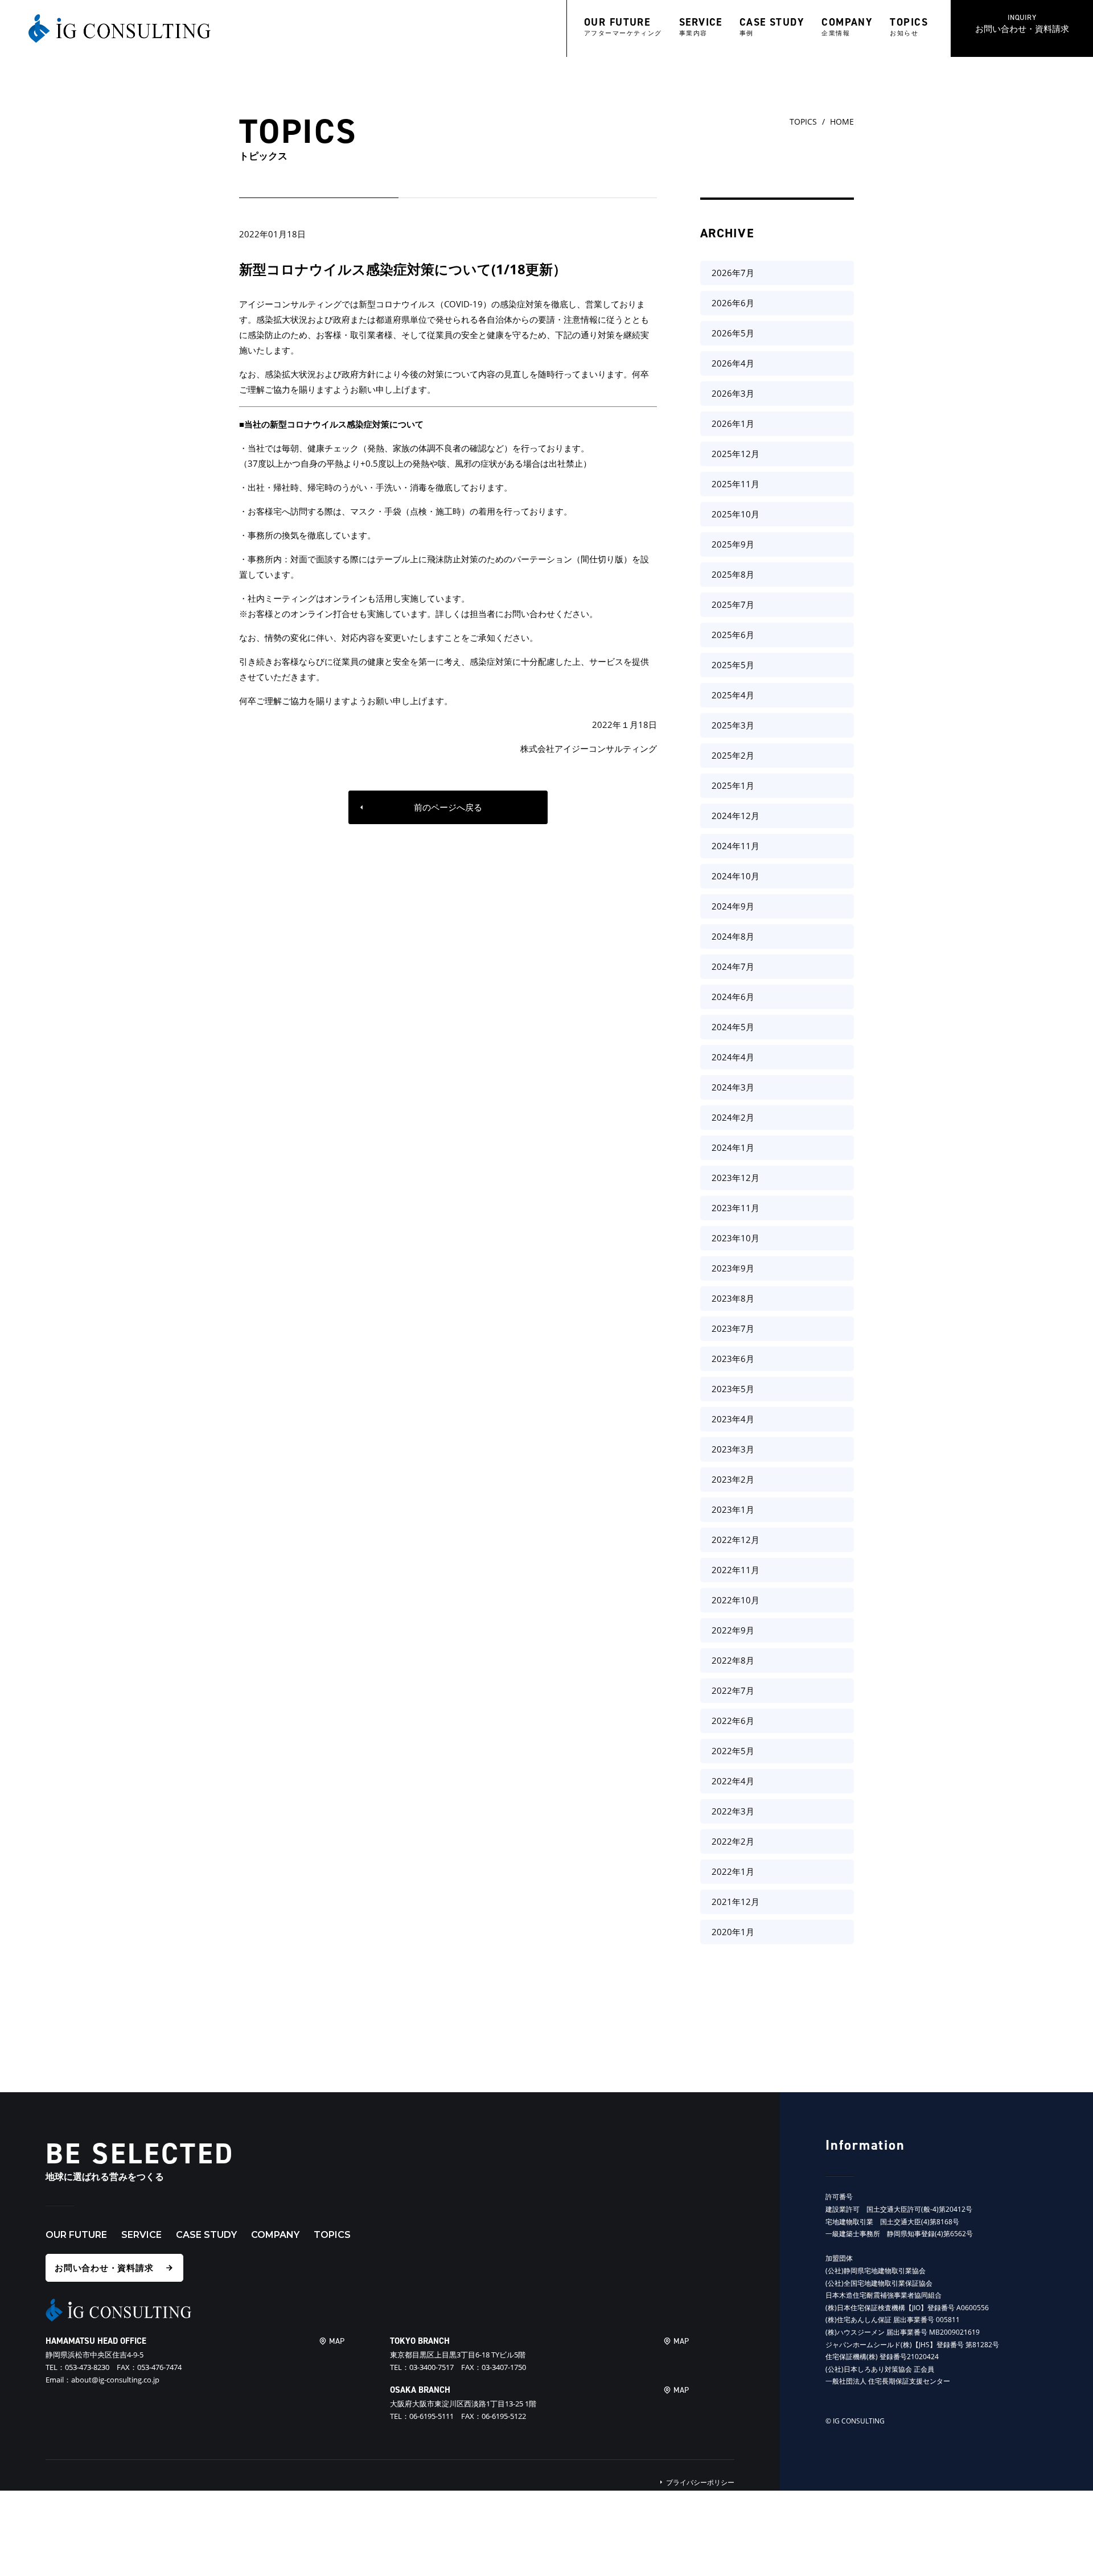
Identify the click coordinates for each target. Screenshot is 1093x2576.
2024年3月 (733, 1087)
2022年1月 (733, 1871)
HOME (842, 122)
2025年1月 (733, 785)
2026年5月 (733, 333)
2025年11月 (735, 484)
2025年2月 (733, 755)
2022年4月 (733, 1781)
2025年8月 (733, 574)
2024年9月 (733, 906)
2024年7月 (733, 966)
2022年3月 (733, 1811)
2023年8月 (733, 1298)
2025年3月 (733, 725)
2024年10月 (735, 876)
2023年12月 (735, 1178)
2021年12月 (735, 1902)
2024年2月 (733, 1117)
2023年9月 (733, 1268)
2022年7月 (733, 1690)
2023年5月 (733, 1389)
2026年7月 (733, 273)
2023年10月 (735, 1238)
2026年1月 (733, 423)
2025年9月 (733, 544)
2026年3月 (733, 393)
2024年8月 (733, 936)
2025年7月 (733, 604)
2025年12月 (735, 454)
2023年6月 (733, 1359)
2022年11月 (735, 1570)
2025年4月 (733, 695)
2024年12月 (735, 816)
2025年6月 (733, 635)
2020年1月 (733, 1932)
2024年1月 (733, 1147)
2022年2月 (733, 1841)
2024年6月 (733, 997)
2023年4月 (733, 1419)
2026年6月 (733, 303)
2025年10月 (735, 514)
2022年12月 (735, 1540)
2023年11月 (735, 1208)
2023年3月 (733, 1449)
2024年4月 (733, 1057)
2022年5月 (733, 1751)
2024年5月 (733, 1027)
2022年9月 (733, 1630)
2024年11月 (735, 846)
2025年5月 (733, 665)
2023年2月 (733, 1479)
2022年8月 (733, 1660)
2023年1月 (733, 1509)
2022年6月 (733, 1721)
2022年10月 (735, 1600)
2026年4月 (733, 363)
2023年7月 (733, 1328)
